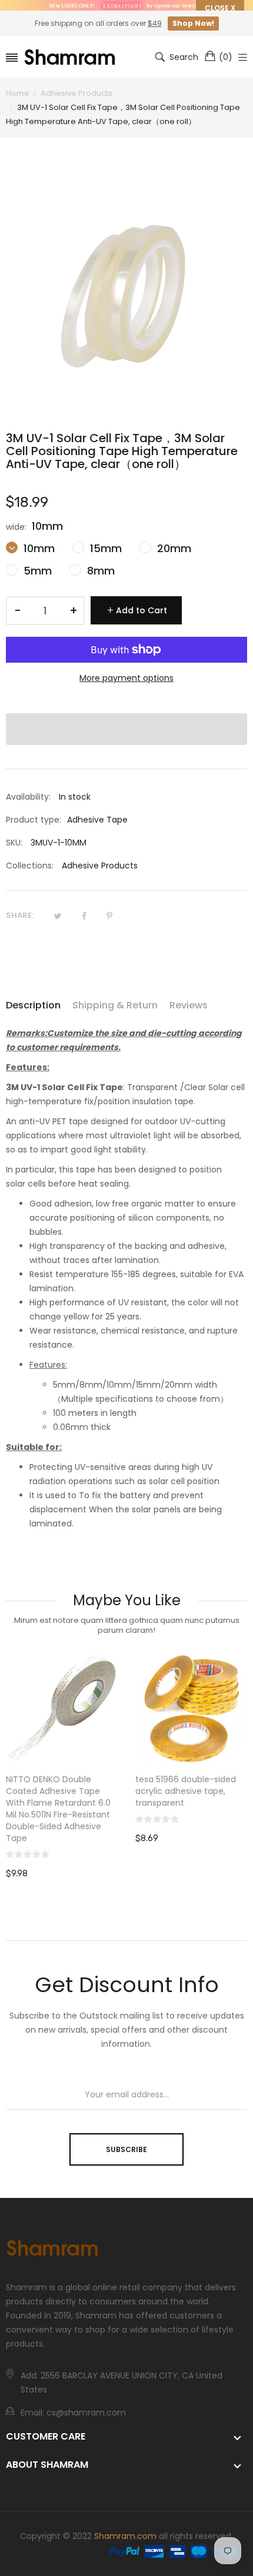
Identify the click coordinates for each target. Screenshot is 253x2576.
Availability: (28, 797)
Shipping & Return (115, 1005)
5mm (36, 571)
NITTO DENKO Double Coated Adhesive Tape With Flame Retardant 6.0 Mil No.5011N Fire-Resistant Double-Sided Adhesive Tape (58, 1809)
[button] (126, 729)
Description (33, 1005)
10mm (38, 548)
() (226, 57)
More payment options (126, 678)
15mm (104, 548)
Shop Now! (193, 23)
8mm (99, 571)
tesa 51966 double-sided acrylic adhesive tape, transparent (186, 1791)
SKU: (14, 843)
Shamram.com (125, 2536)
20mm (173, 548)
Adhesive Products (100, 866)
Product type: (34, 820)
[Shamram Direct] (70, 57)
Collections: (30, 866)
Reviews (189, 1005)
